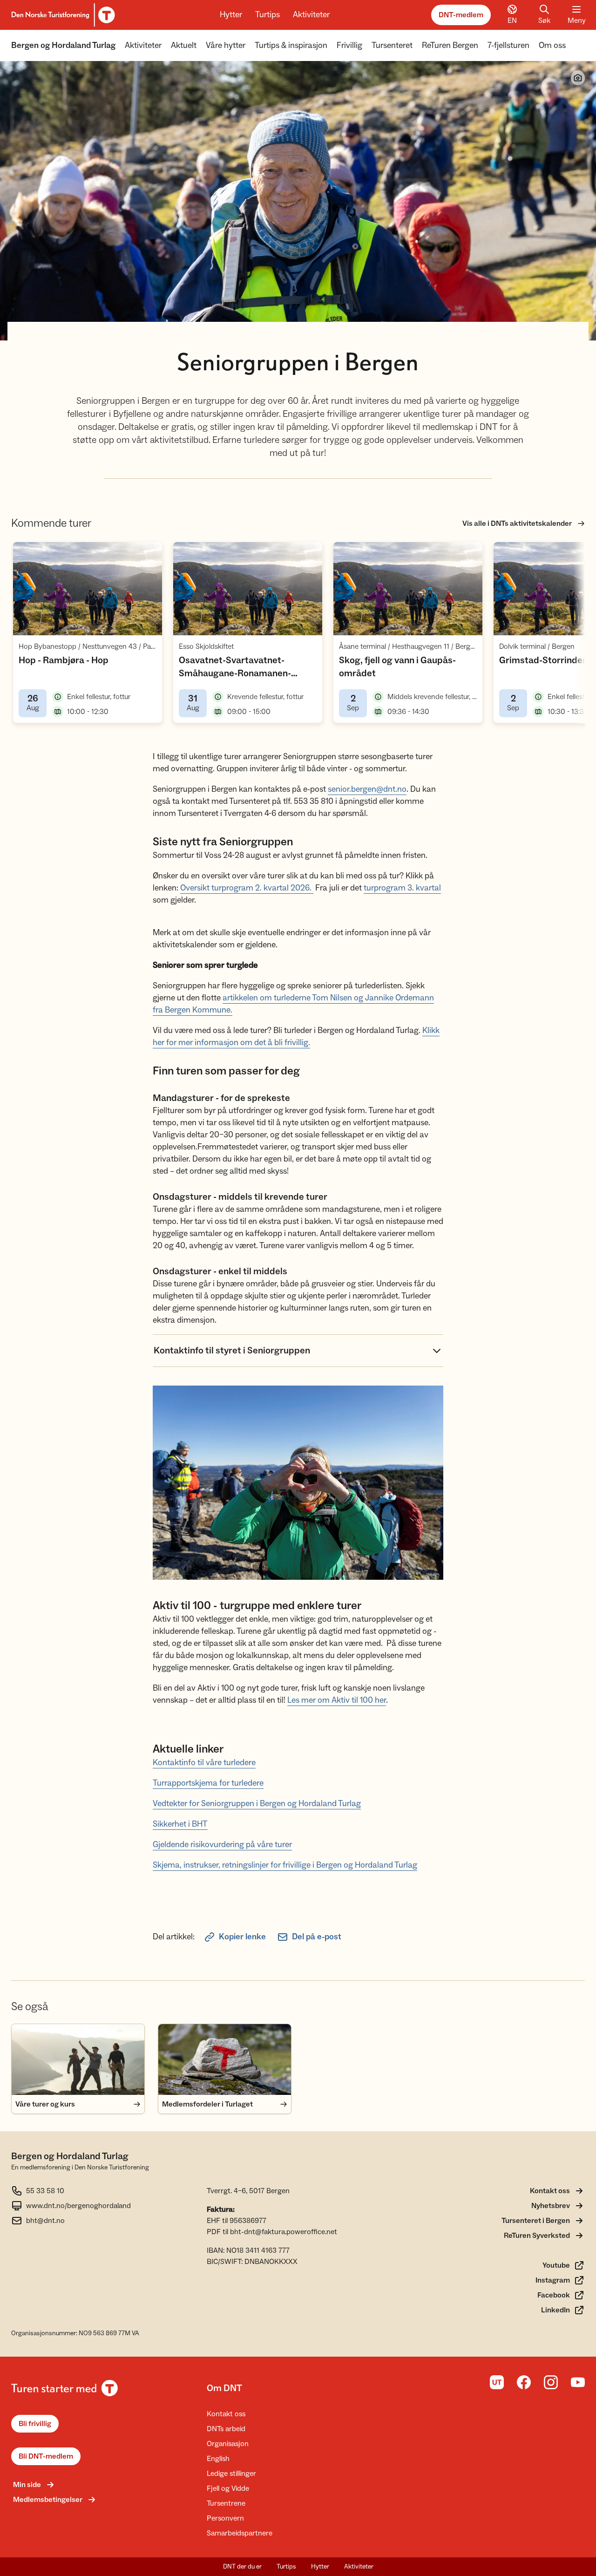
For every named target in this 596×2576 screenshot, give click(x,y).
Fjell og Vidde (228, 2488)
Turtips (268, 15)
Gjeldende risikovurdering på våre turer (222, 1845)
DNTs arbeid (226, 2429)
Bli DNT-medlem (46, 2456)
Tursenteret (392, 45)
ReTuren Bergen (450, 45)
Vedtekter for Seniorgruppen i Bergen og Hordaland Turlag (257, 1804)
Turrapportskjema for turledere (208, 1783)
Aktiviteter (311, 15)
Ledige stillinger (231, 2474)
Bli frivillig (35, 2424)
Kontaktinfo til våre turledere (204, 1763)
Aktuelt (184, 45)
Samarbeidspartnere (240, 2533)
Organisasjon (228, 2444)
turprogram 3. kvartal (402, 888)
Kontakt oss (226, 2414)
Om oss (552, 45)
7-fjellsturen (508, 45)
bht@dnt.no (45, 2221)
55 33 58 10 (45, 2191)
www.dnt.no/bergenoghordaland (78, 2206)
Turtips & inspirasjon (291, 45)
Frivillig (349, 45)
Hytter (231, 15)
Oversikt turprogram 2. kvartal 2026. (247, 888)
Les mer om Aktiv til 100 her (337, 1700)
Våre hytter (226, 45)
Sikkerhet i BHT (180, 1824)
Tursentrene (226, 2503)
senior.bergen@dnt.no (367, 789)
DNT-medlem (461, 15)
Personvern (225, 2518)
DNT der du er (242, 2567)
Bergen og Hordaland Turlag (63, 45)
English (218, 2459)
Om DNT (224, 2388)
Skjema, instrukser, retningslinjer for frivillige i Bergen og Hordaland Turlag (285, 1865)
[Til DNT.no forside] (62, 15)
